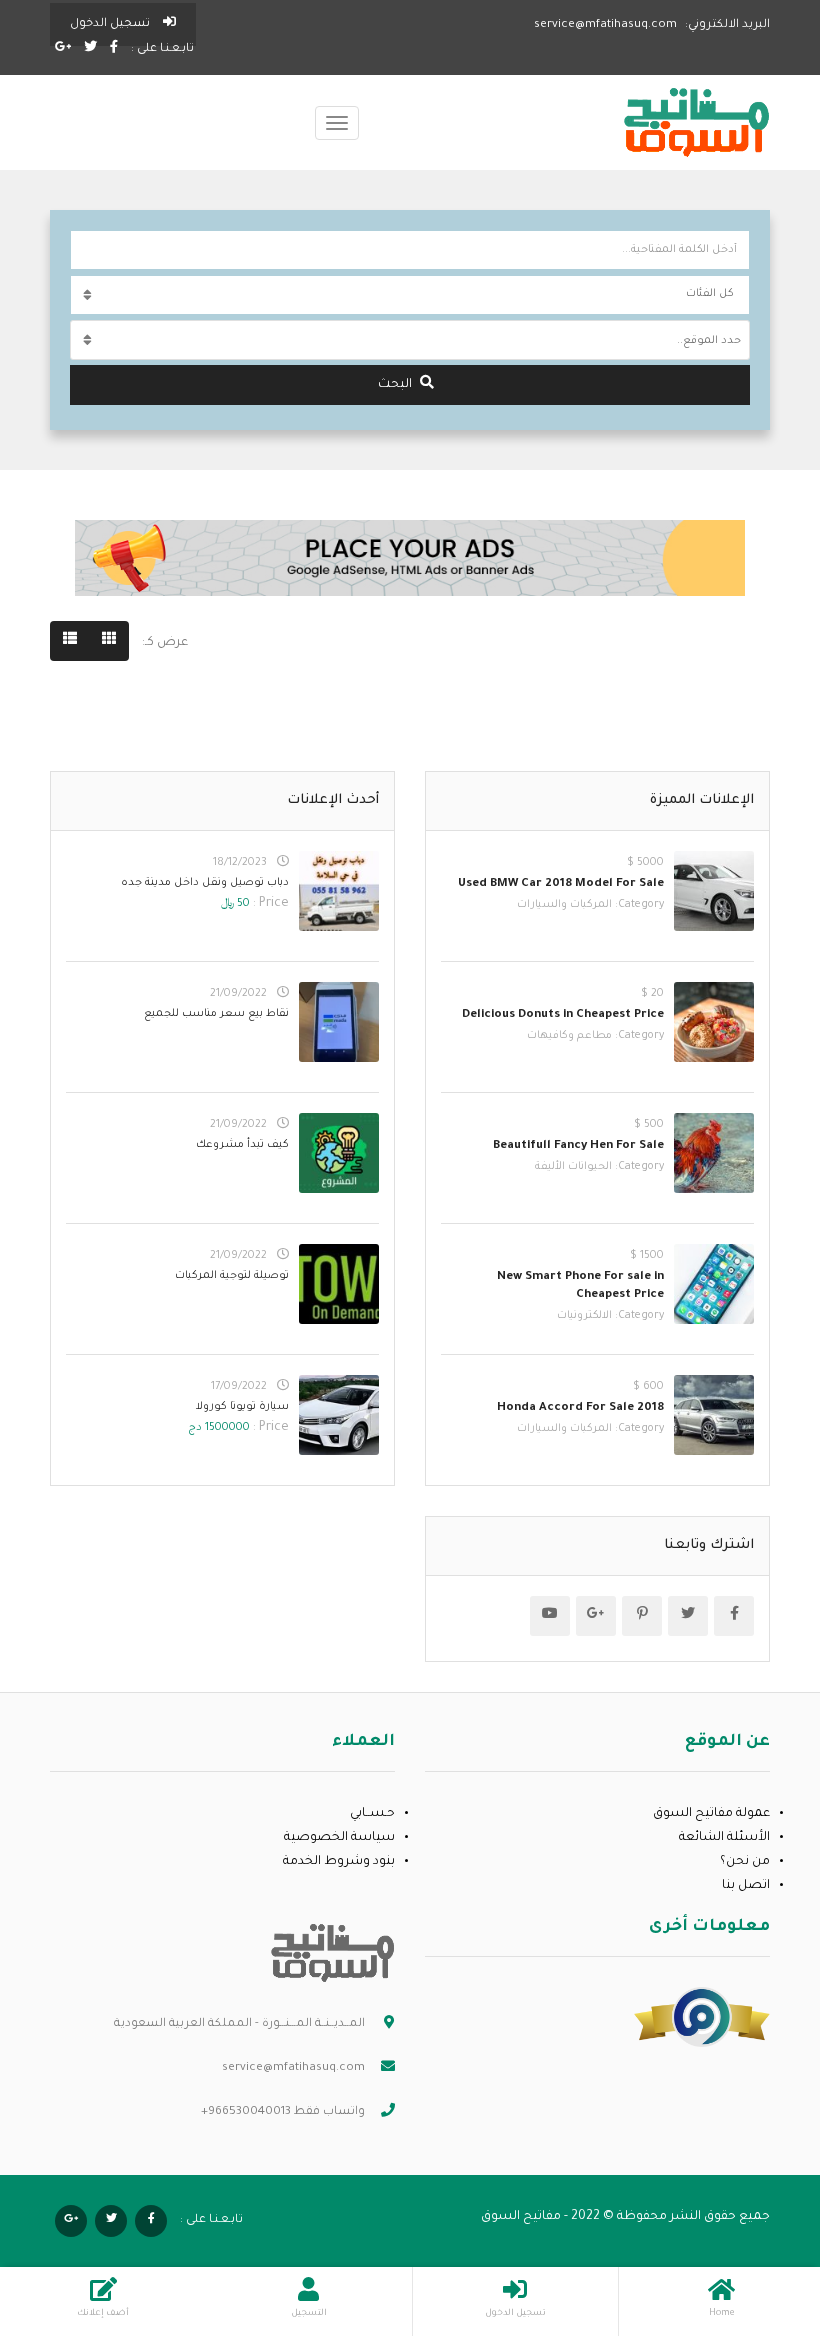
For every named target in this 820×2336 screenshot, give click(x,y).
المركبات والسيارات (564, 905)
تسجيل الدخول (111, 24)
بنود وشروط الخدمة (339, 1862)
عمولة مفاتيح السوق (711, 1814)
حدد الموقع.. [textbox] (709, 341)
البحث (395, 385)
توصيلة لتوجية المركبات (232, 1276)
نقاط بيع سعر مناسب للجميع (216, 1014)
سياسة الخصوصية (339, 1838)
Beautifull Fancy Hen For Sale (578, 1146)
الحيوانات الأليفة (573, 1167)
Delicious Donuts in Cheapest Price (563, 1015)
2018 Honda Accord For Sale (580, 1408)
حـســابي (372, 1814)
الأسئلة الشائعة (724, 1838)
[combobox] (410, 340)
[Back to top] (65, 2211)
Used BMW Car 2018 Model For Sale (561, 884)
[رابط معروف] (702, 2018)
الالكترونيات (584, 1316)
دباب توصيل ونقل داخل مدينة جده (205, 883)
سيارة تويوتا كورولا (242, 1407)
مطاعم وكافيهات (569, 1036)
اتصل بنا (746, 1886)
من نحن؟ (745, 1862)
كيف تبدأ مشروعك (242, 1145)
